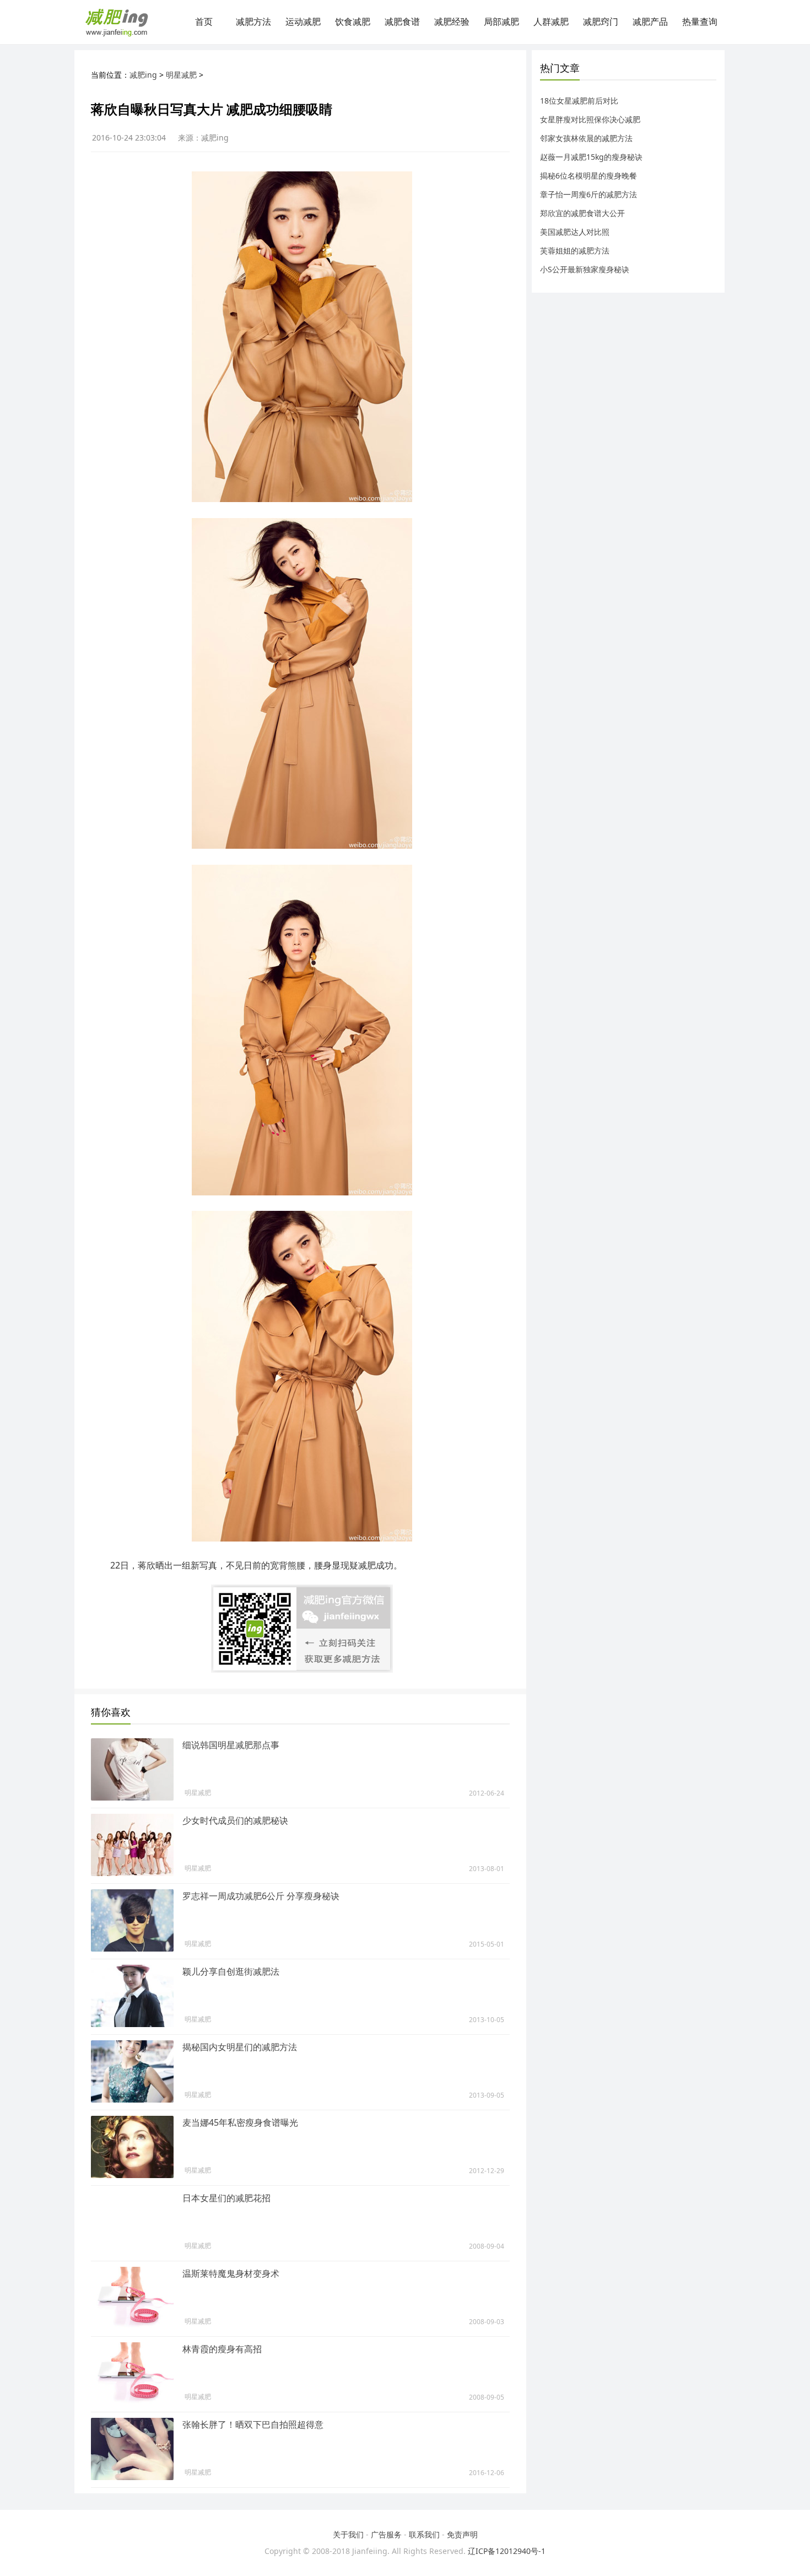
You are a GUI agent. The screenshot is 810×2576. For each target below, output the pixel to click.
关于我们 (348, 2534)
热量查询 (700, 22)
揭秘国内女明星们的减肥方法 (240, 2047)
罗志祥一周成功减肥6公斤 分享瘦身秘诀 (261, 1896)
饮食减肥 (353, 22)
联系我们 (424, 2534)
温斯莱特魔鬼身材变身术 (231, 2273)
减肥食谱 (402, 22)
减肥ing (143, 75)
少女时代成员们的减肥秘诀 (235, 1820)
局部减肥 (501, 22)
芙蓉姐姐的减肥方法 (575, 250)
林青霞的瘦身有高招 (222, 2349)
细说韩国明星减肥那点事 (231, 1745)
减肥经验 (452, 22)
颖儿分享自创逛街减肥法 (231, 1971)
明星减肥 (181, 75)
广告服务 (386, 2534)
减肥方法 (253, 22)
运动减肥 (303, 22)
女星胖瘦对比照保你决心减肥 (590, 119)
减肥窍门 (601, 22)
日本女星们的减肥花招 (226, 2198)
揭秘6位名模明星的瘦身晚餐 (588, 176)
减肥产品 (650, 22)
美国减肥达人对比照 (575, 232)
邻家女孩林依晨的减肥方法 (586, 138)
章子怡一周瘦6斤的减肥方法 (588, 194)
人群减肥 (551, 22)
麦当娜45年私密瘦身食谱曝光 (240, 2122)
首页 (204, 22)
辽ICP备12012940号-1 (507, 2551)
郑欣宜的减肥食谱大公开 (582, 213)
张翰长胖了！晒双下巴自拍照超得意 (253, 2424)
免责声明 (462, 2534)
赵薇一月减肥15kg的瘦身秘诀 (591, 157)
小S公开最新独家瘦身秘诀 (585, 269)
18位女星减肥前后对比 (579, 101)
